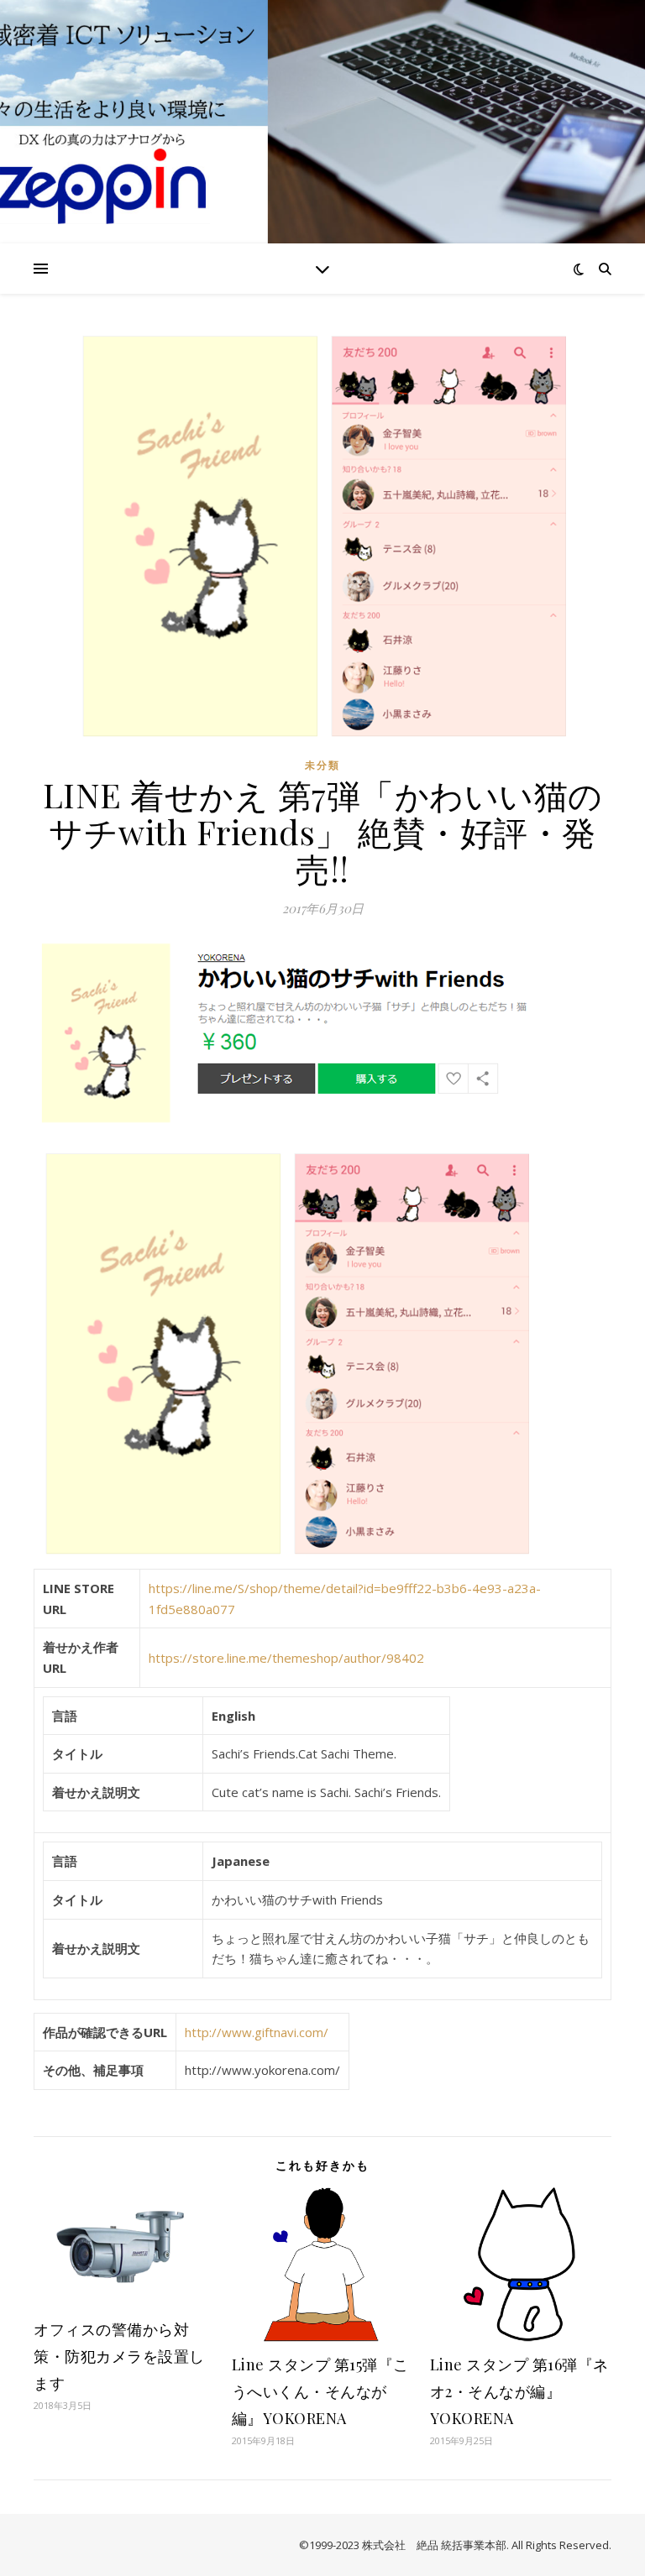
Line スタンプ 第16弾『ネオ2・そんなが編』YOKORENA (519, 2391)
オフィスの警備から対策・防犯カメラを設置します (119, 2356)
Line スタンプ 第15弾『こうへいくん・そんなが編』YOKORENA (320, 2391)
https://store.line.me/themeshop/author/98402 (286, 1658)
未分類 (322, 765)
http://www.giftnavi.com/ (257, 2032)
